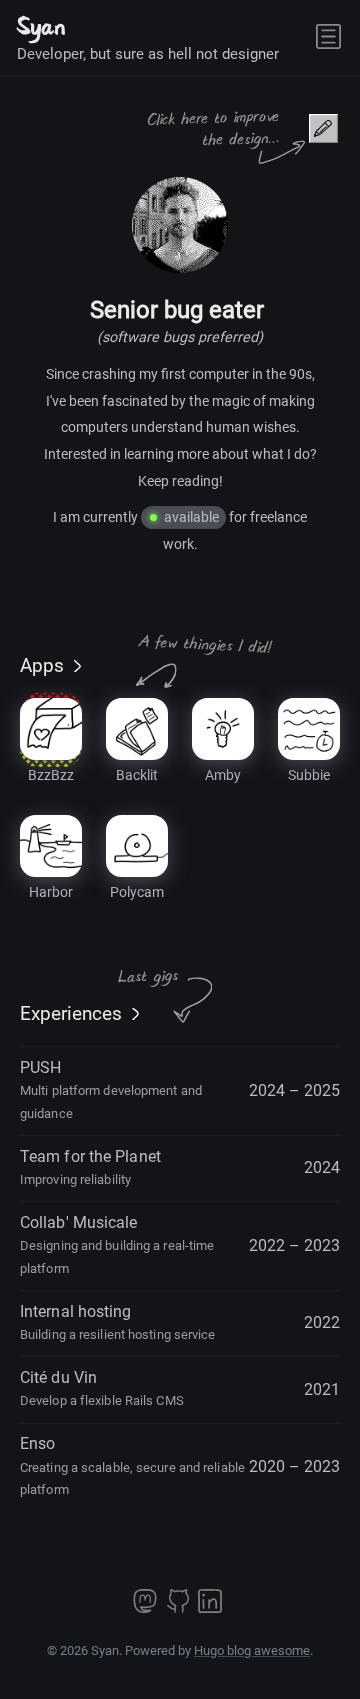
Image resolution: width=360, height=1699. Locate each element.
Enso (132, 1465)
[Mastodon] (147, 1607)
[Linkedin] (210, 1607)
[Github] (180, 1607)
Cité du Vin (102, 1388)
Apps (42, 666)
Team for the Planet (90, 1167)
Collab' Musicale (117, 1244)
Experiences (71, 1014)
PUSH (111, 1089)
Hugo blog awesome (252, 1650)
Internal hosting (118, 1322)
